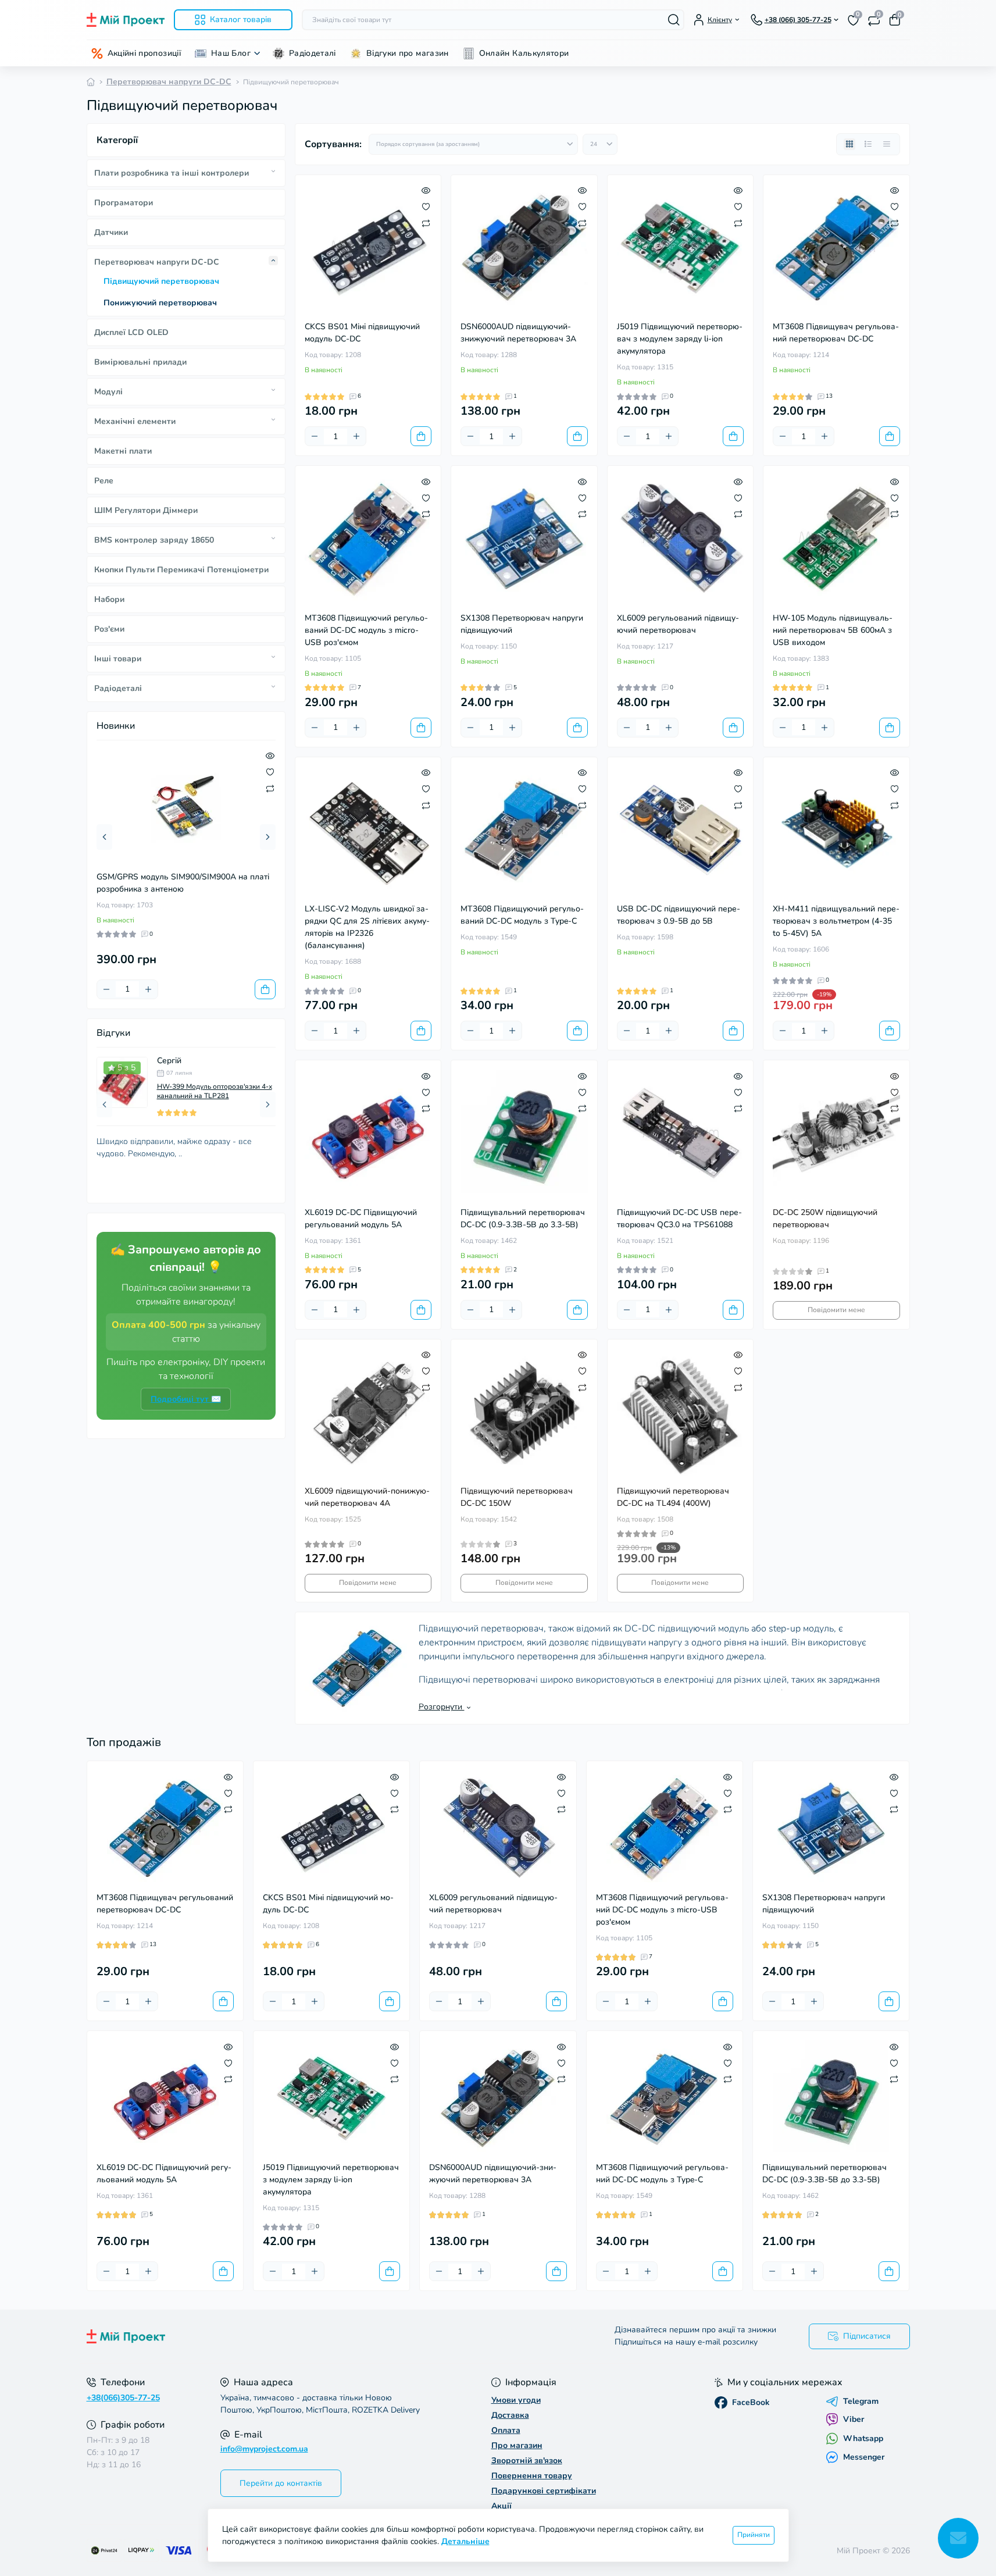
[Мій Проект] (289, 2336)
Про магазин (517, 2445)
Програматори (124, 203)
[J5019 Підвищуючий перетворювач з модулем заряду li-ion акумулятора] (681, 248)
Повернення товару (532, 2476)
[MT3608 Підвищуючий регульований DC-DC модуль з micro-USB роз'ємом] (368, 539)
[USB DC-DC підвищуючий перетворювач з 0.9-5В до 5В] (681, 830)
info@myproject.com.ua (264, 2449)
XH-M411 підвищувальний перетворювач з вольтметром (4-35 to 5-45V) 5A (836, 921)
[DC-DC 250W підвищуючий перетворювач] (836, 1133)
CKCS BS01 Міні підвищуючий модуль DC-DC (362, 333)
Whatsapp (863, 2438)
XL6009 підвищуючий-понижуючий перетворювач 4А (367, 1497)
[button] (104, 837)
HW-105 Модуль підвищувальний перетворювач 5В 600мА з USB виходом (833, 630)
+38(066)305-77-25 (123, 2398)
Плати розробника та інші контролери (172, 173)
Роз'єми (109, 629)
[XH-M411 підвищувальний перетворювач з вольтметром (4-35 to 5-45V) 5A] (836, 830)
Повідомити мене (836, 1310)
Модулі (108, 392)
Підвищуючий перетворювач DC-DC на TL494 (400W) (673, 1497)
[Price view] (887, 144)
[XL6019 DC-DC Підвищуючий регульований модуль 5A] (368, 1133)
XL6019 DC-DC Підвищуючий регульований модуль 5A (361, 1218)
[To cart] (265, 989)
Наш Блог (231, 53)
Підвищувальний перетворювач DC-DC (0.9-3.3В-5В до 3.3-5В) (523, 1218)
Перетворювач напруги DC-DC (169, 82)
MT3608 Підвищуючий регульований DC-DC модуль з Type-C (522, 915)
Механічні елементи (135, 421)
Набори (109, 599)
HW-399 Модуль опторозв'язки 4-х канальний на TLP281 (215, 1091)
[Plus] (148, 989)
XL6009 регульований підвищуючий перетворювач (678, 624)
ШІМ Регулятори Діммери (146, 510)
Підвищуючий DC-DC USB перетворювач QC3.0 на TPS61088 (679, 1218)
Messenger (864, 2457)
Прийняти (754, 2535)
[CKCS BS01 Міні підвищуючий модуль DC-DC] (368, 248)
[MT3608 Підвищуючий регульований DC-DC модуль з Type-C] (524, 830)
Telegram (861, 2402)
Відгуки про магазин (408, 53)
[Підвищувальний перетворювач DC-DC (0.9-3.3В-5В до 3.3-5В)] (524, 1133)
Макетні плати (123, 451)
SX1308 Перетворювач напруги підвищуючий (522, 624)
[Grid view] (849, 144)
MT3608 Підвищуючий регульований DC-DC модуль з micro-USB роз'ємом (366, 630)
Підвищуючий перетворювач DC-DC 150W (517, 1497)
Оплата (506, 2430)
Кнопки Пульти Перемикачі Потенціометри (181, 570)
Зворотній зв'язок (527, 2461)
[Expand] (273, 172)
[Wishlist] (270, 772)
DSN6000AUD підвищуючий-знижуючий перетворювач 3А (518, 333)
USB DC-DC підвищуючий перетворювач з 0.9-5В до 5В (679, 915)
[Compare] (270, 788)
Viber (854, 2419)
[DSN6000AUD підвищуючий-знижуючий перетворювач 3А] (524, 248)
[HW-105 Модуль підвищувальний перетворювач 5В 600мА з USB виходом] (836, 539)
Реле (104, 481)
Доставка (510, 2415)
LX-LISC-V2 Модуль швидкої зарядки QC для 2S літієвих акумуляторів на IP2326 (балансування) (367, 927)
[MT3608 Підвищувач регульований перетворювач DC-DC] (836, 248)
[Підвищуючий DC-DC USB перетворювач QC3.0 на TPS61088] (681, 1133)
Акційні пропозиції (144, 53)
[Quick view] (270, 756)
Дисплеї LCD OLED (131, 332)
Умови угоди (516, 2400)
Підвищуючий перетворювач (161, 281)
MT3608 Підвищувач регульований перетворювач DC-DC (836, 333)
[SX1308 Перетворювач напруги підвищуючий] (524, 539)
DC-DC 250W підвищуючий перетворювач (825, 1218)
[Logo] (126, 20)
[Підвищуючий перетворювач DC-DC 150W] (524, 1412)
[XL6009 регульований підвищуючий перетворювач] (681, 539)
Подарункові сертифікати (544, 2491)
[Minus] (106, 989)
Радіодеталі (313, 53)
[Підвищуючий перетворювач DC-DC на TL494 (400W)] (681, 1412)
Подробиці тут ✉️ (186, 1399)
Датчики (111, 232)
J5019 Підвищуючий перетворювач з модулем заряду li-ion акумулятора (680, 339)
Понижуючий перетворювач (160, 303)
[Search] (674, 20)
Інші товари (118, 659)
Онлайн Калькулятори (524, 53)
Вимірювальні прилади (140, 362)
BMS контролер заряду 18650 (154, 540)
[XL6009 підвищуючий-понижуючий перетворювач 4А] (368, 1412)
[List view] (868, 144)
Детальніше (465, 2541)
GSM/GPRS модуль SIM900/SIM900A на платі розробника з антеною (183, 883)
